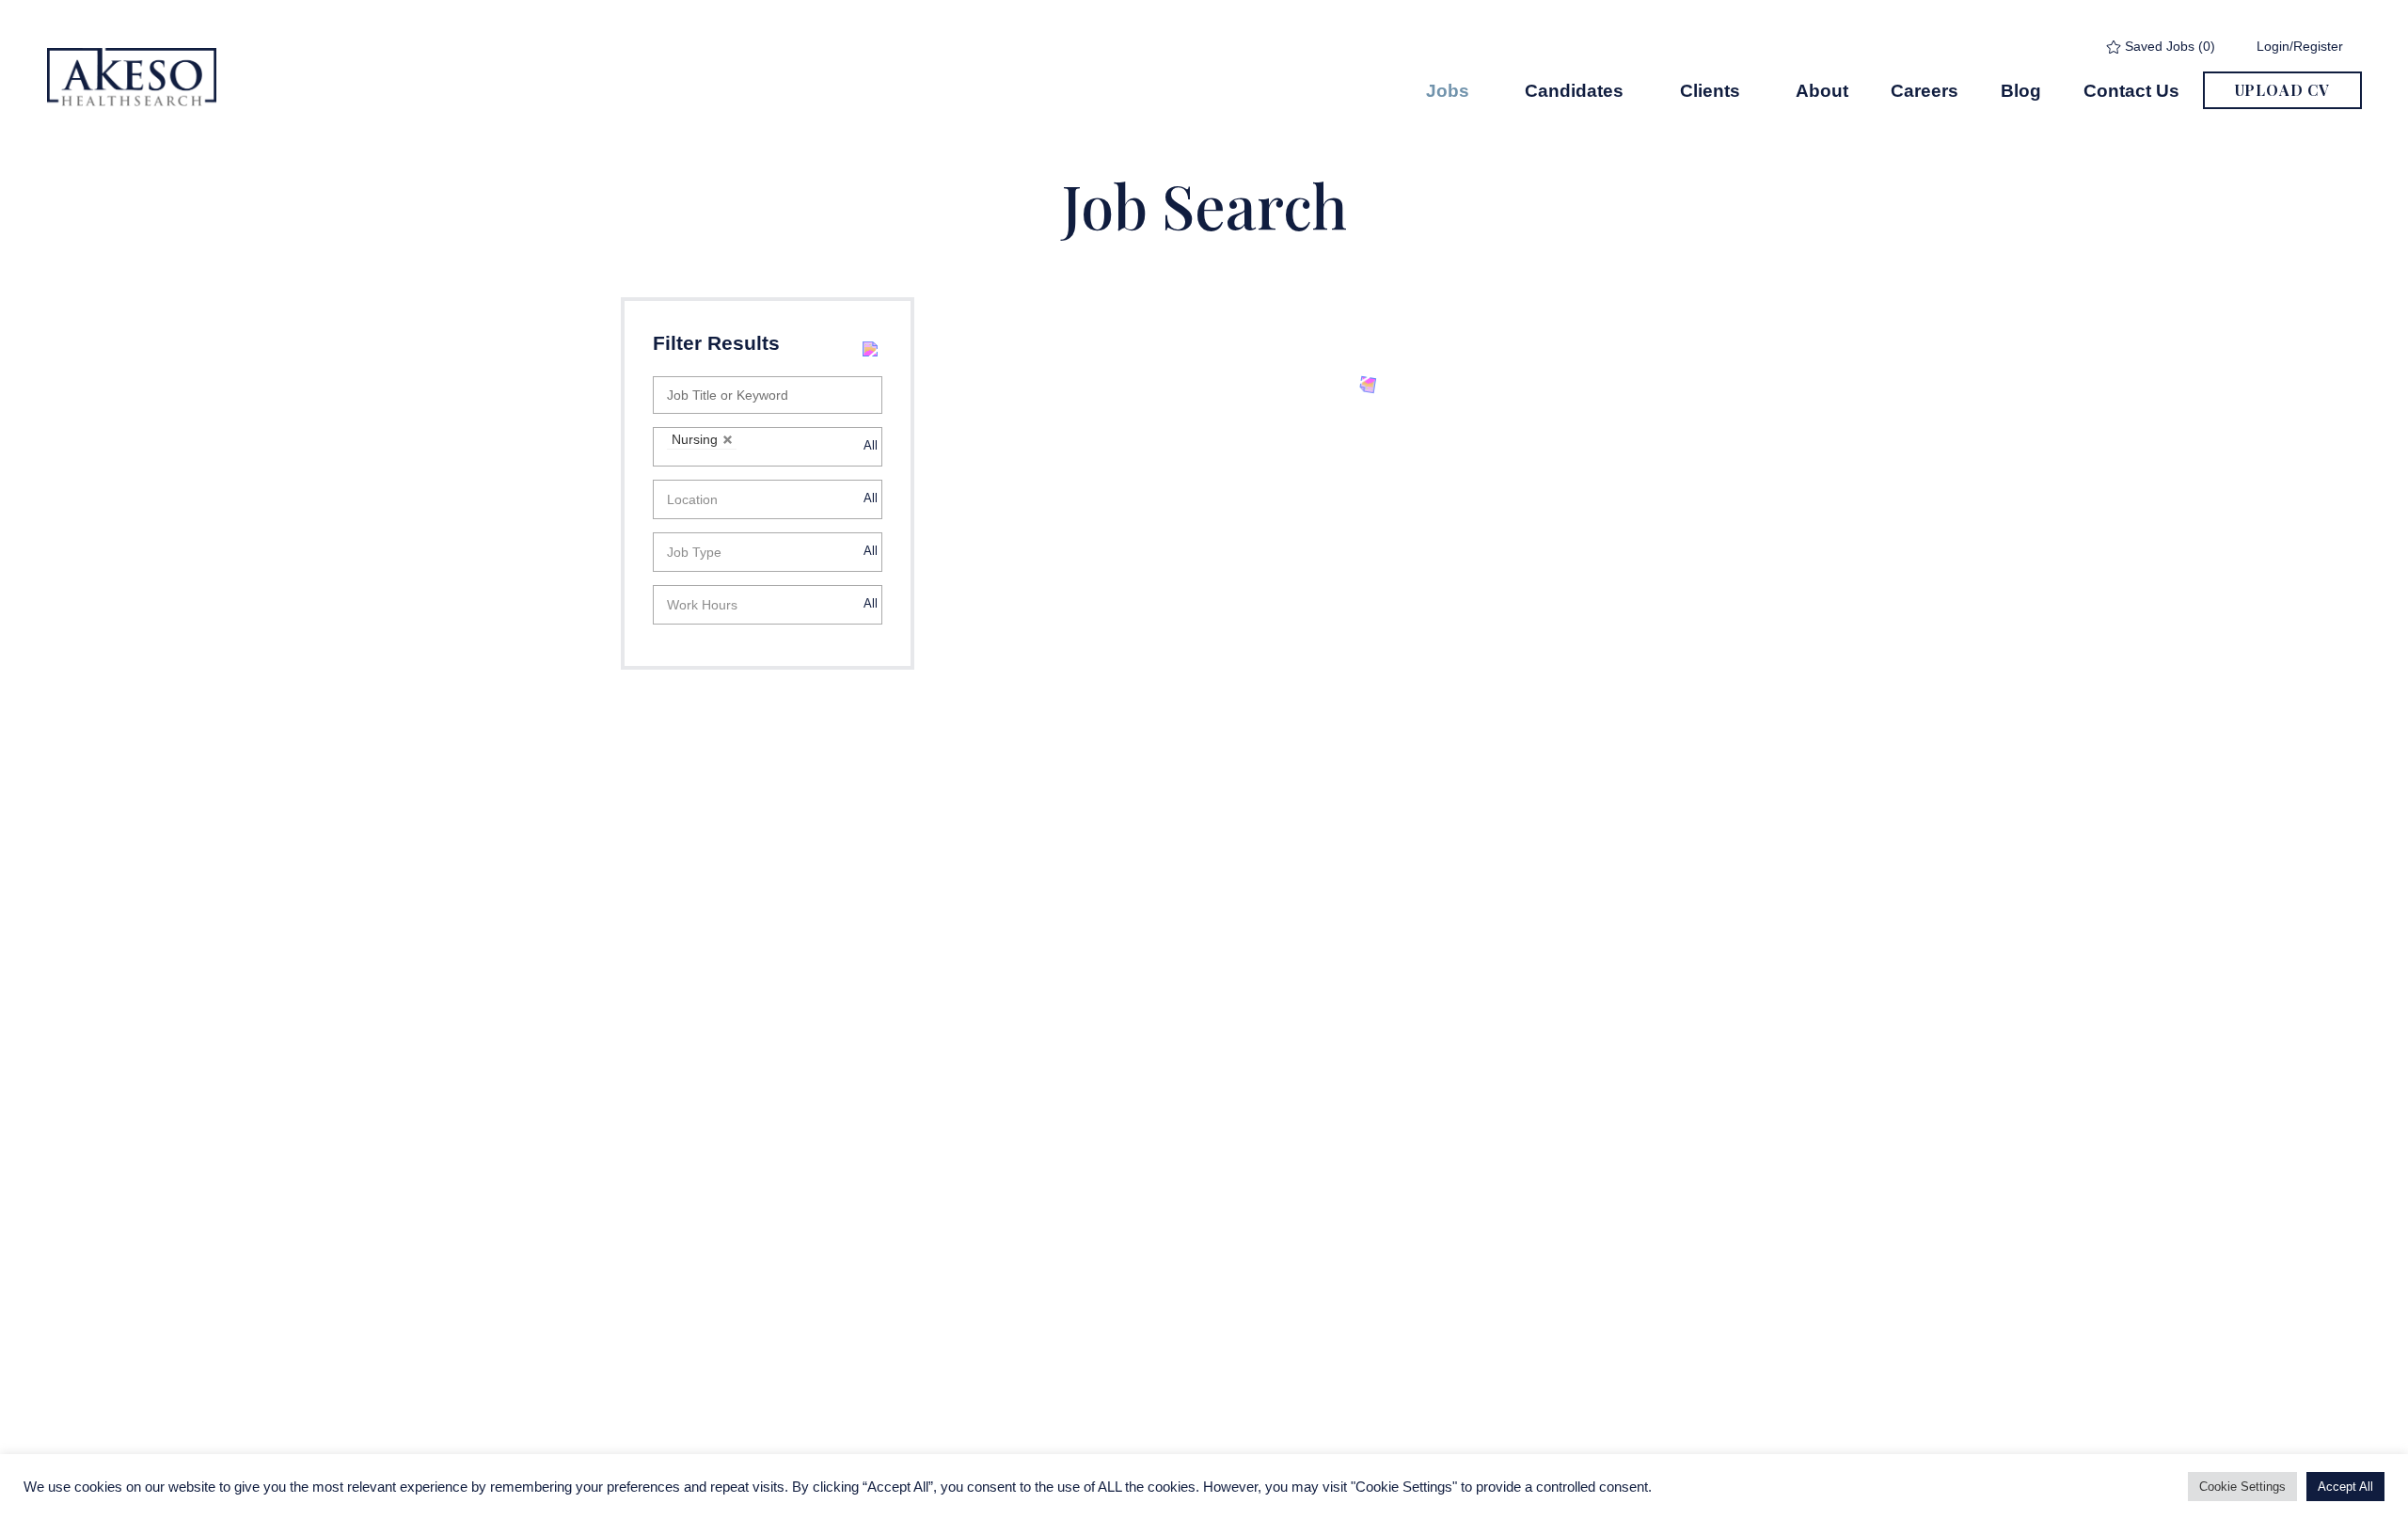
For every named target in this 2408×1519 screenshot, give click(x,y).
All (871, 445)
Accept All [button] (2345, 1487)
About (1822, 90)
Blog (2021, 90)
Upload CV (2282, 90)
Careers (1925, 90)
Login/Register (2300, 46)
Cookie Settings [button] (2242, 1487)
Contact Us (2131, 90)
